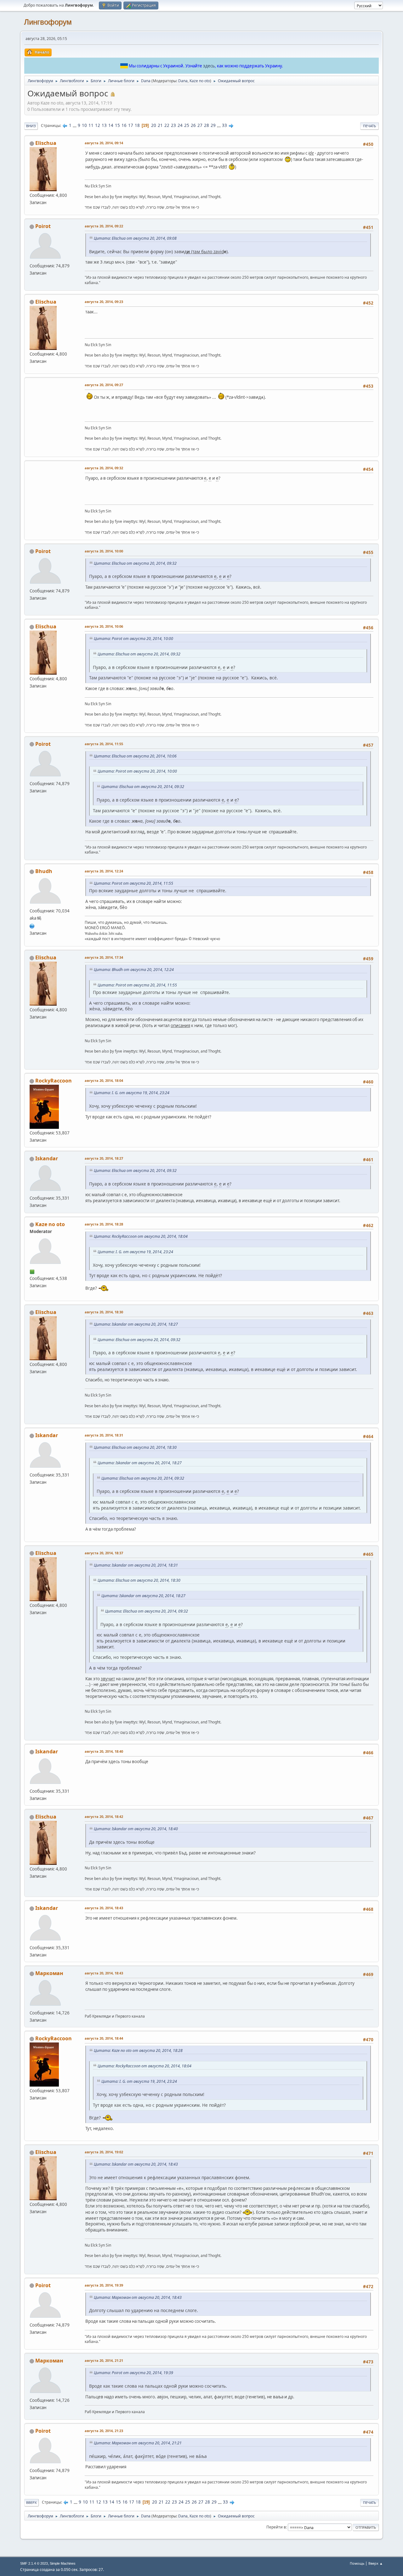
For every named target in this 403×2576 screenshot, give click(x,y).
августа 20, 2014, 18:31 (104, 1435)
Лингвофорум (48, 22)
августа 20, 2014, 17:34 (104, 957)
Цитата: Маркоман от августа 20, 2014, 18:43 (138, 2297)
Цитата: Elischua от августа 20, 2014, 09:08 (135, 238)
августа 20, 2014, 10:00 (104, 551)
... (75, 125)
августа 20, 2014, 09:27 (104, 385)
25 (187, 125)
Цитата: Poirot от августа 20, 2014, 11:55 (133, 883)
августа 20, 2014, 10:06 (104, 626)
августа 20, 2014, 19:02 (104, 2152)
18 (137, 125)
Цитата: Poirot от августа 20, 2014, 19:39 (133, 2373)
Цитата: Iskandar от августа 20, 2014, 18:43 (136, 2164)
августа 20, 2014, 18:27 (104, 1158)
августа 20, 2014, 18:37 (104, 1553)
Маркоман (49, 1973)
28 (207, 125)
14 (111, 125)
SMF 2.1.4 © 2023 (34, 2563)
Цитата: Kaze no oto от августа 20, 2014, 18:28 (138, 2051)
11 (91, 125)
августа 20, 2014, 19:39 (104, 2285)
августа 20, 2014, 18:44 (104, 2038)
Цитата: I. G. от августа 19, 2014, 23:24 (132, 1093)
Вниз (31, 126)
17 (131, 125)
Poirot (43, 226)
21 (160, 125)
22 (167, 125)
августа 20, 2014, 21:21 (104, 2360)
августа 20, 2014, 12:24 (104, 871)
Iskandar (47, 1158)
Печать (369, 126)
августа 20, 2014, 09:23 (104, 302)
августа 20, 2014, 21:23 (104, 2431)
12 (98, 125)
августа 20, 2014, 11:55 (104, 744)
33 (224, 125)
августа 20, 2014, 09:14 (104, 143)
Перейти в (276, 2527)
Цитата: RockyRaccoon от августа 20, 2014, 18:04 (141, 1236)
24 (180, 125)
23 (173, 125)
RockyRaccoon (54, 1081)
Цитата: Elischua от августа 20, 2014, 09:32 (135, 563)
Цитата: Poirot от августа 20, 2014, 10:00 (133, 639)
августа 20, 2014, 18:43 (104, 1908)
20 (154, 125)
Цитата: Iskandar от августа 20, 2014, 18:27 (136, 1324)
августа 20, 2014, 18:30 (104, 1312)
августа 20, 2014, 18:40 (104, 1751)
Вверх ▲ (376, 2563)
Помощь (357, 2563)
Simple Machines (63, 2563)
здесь (209, 66)
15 (117, 125)
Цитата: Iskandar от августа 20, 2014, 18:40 (136, 1829)
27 (200, 125)
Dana (183, 81)
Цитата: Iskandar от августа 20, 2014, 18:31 (136, 1565)
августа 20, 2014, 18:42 (104, 1816)
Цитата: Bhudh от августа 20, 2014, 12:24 (134, 970)
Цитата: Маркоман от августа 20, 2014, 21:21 (138, 2443)
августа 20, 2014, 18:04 (104, 1080)
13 (104, 125)
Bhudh (44, 871)
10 (84, 125)
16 (124, 125)
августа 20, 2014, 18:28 (104, 1224)
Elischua (46, 143)
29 (213, 125)
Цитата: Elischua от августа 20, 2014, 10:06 (135, 756)
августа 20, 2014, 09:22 (104, 226)
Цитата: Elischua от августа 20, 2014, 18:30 (135, 1447)
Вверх (31, 2502)
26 (193, 125)
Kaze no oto (200, 81)
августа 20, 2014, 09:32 (104, 468)
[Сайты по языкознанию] (32, 925)
